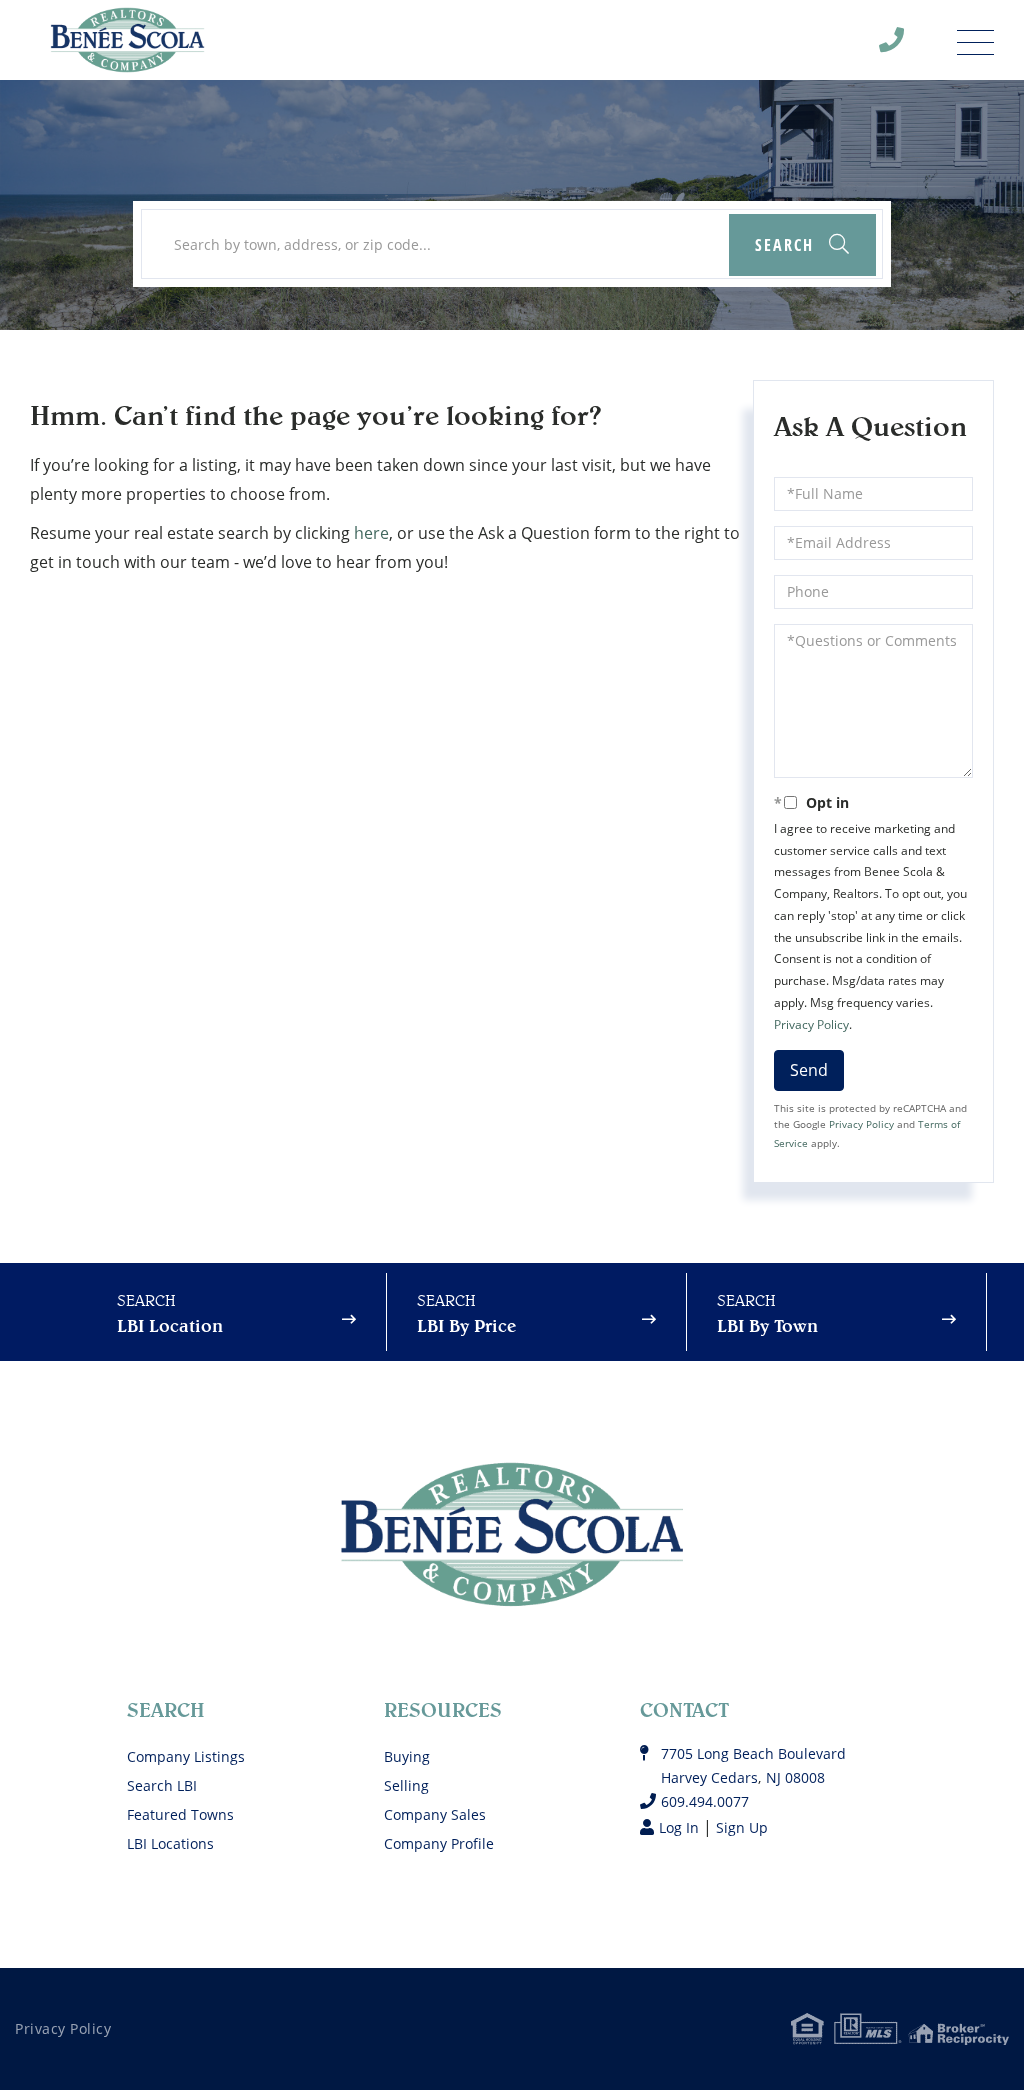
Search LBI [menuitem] (162, 1785)
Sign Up (742, 1827)
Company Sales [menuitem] (435, 1814)
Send (809, 1070)
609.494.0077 (904, 45)
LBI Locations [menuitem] (170, 1843)
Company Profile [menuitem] (439, 1843)
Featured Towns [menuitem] (180, 1814)
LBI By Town (767, 1325)
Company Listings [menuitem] (186, 1756)
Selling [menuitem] (406, 1785)
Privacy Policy (811, 1024)
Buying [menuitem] (407, 1756)
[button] (802, 245)
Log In (679, 1827)
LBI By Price (466, 1325)
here (371, 533)
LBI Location (170, 1325)
